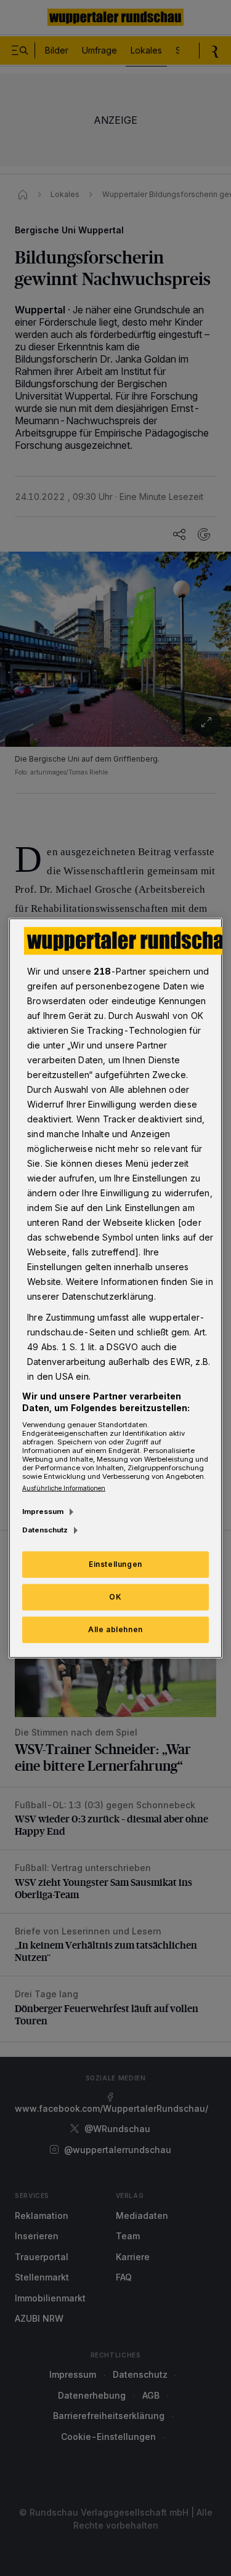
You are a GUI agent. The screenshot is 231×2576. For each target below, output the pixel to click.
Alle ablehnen (115, 1629)
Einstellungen (115, 1564)
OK (115, 1597)
